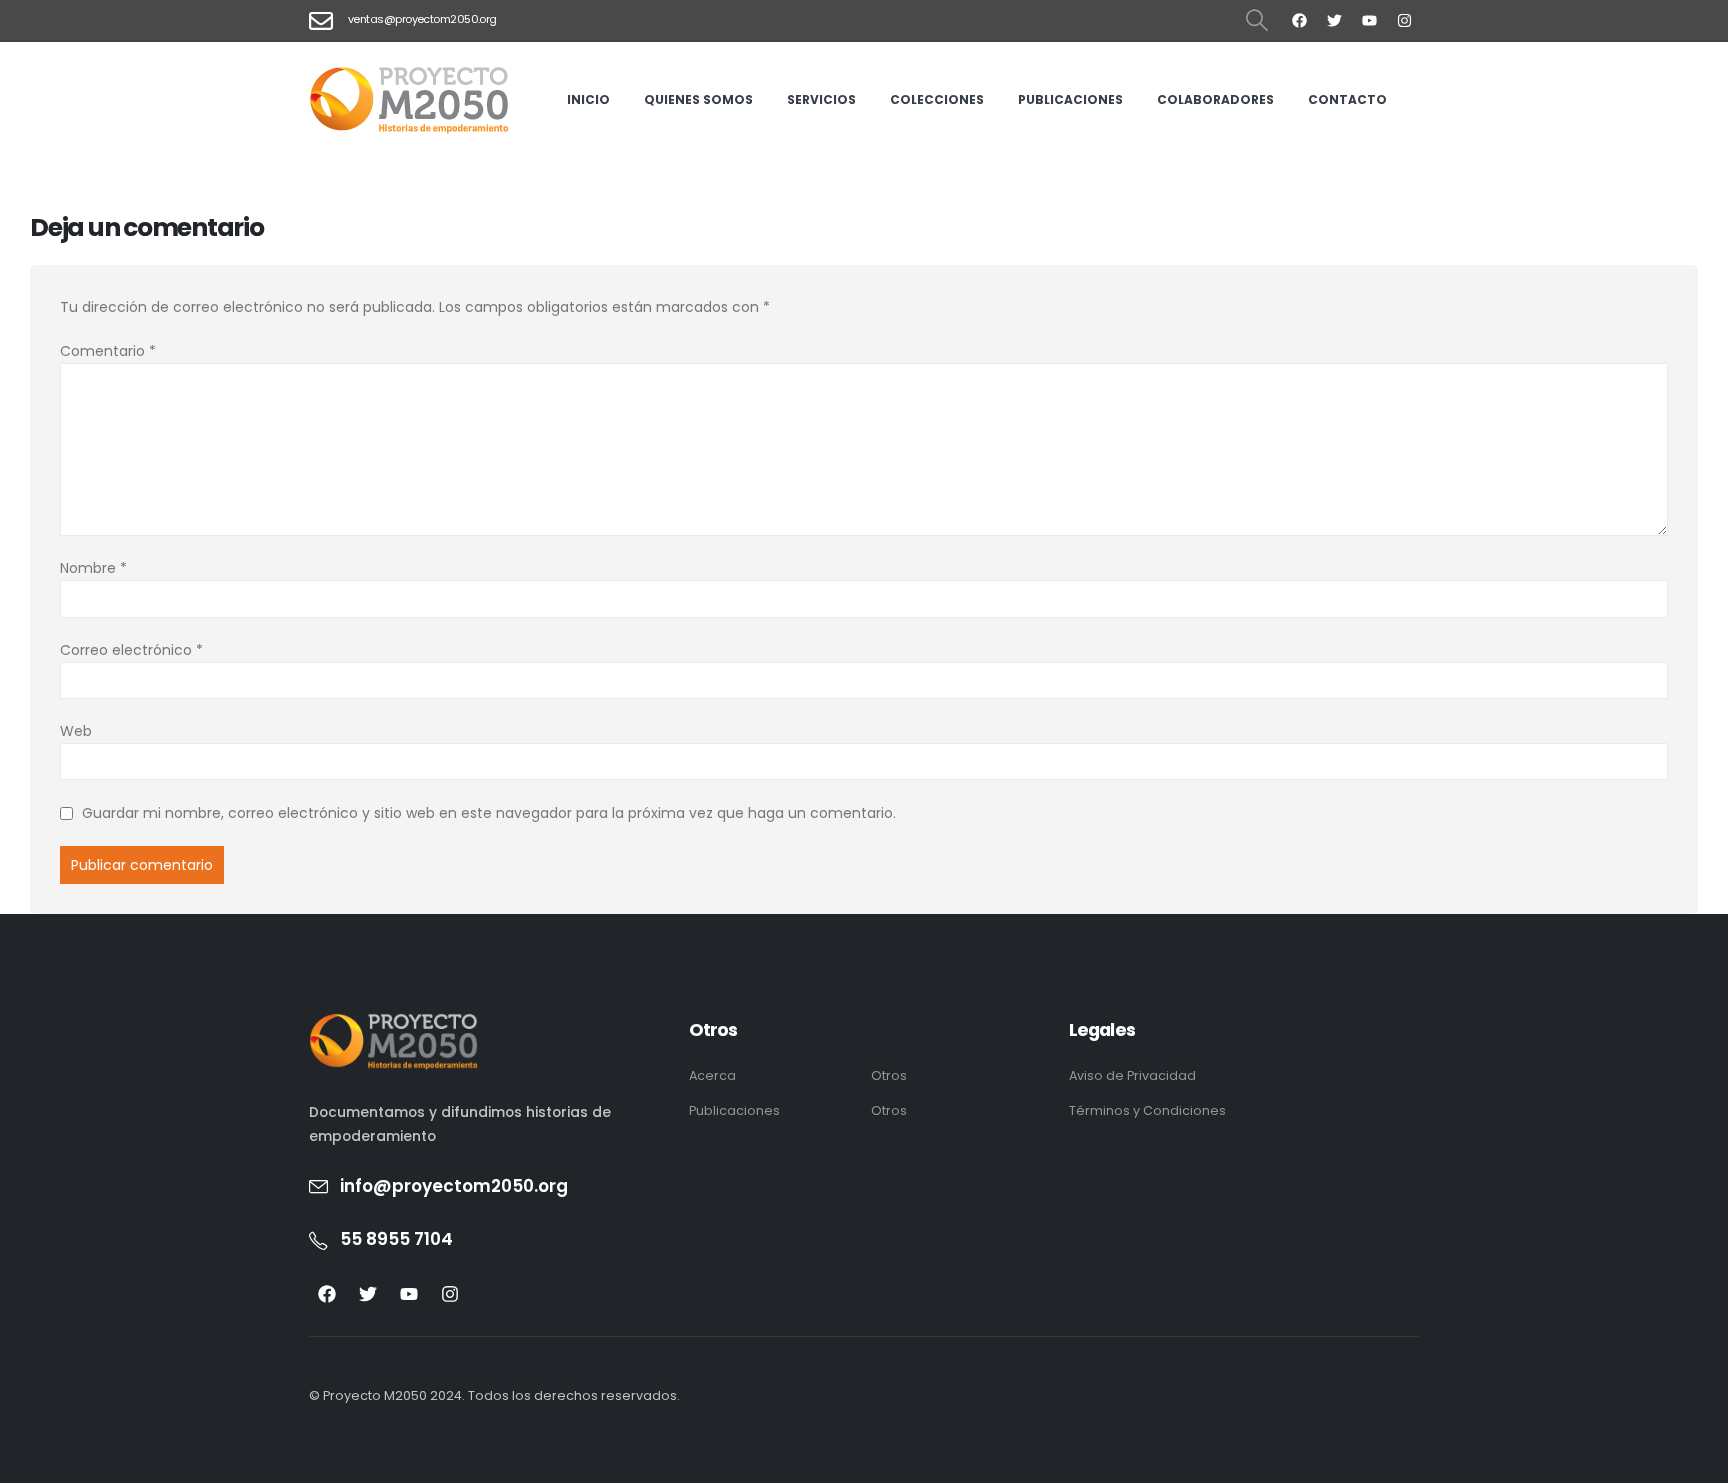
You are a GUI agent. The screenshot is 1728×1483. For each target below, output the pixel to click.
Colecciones (937, 99)
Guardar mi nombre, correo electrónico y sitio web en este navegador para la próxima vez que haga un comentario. (489, 814)
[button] (1257, 21)
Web (76, 731)
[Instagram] (1404, 20)
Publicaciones (1070, 99)
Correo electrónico (131, 650)
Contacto (1347, 99)
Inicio (588, 99)
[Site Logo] (409, 100)
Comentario (108, 351)
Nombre (93, 568)
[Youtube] (1369, 20)
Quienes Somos (698, 99)
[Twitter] (1334, 20)
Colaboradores (1215, 99)
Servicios (821, 99)
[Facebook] (1299, 20)
